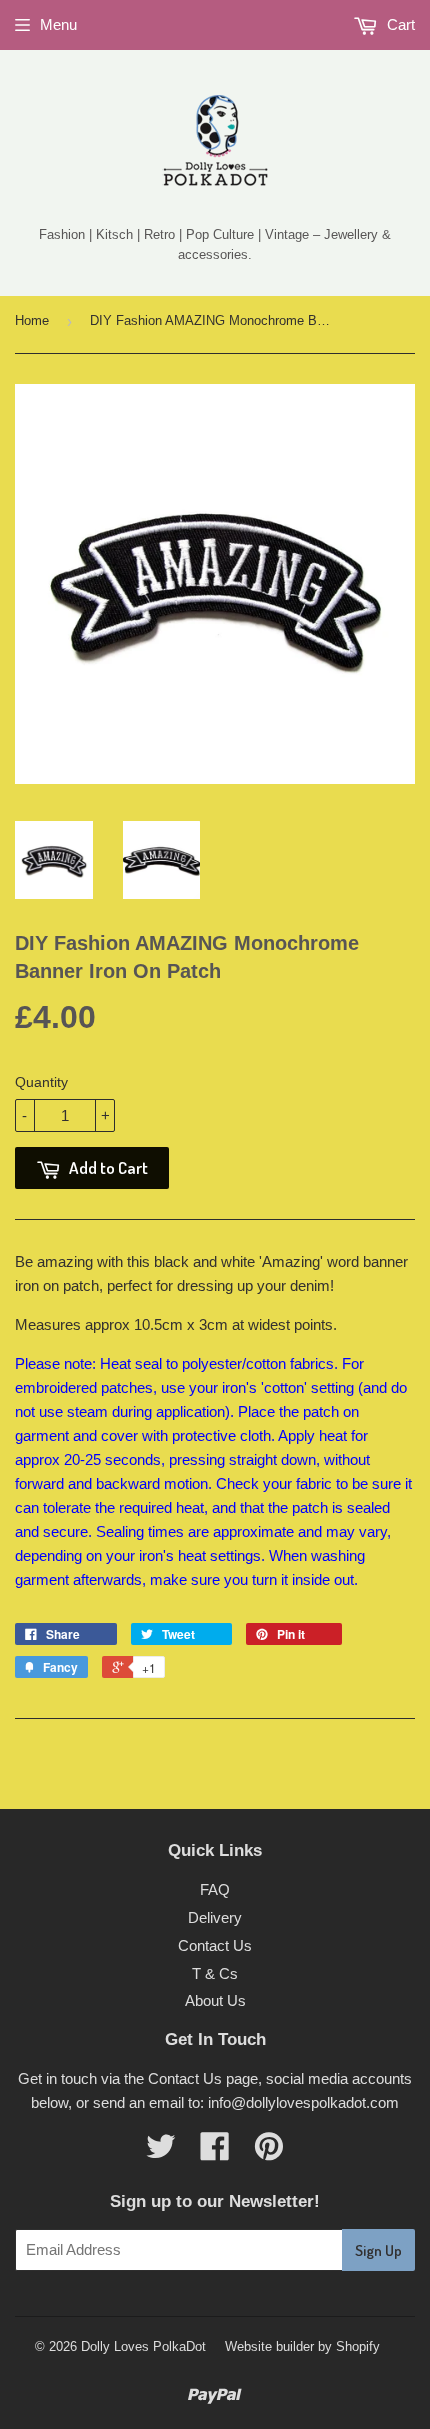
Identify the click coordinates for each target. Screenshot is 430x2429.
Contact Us (215, 1945)
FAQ (215, 1889)
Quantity (41, 1082)
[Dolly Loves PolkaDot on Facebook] (215, 2152)
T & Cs (215, 1973)
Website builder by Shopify (302, 2346)
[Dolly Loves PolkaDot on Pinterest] (269, 2152)
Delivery (215, 1917)
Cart (399, 24)
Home (32, 320)
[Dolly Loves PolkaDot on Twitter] (161, 2152)
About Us (215, 2000)
